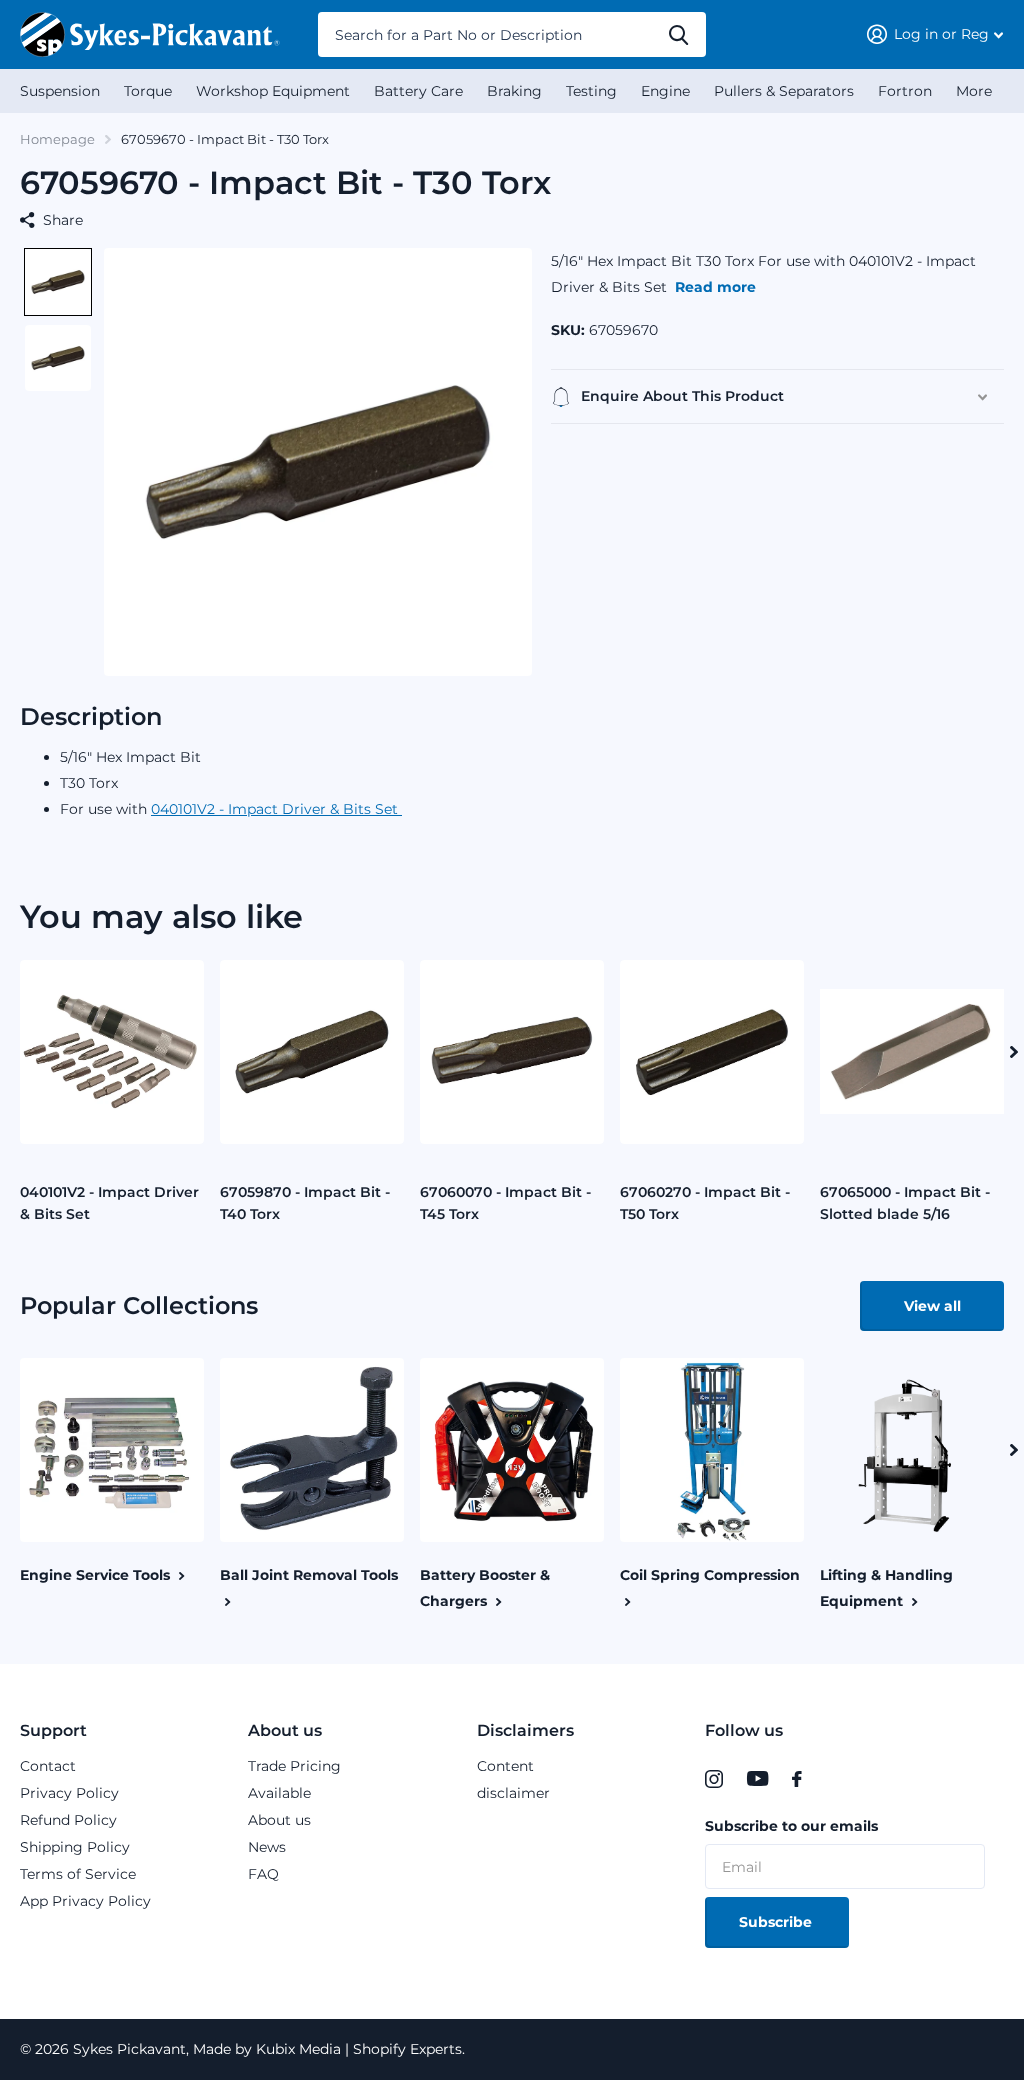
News (267, 1847)
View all (932, 1306)
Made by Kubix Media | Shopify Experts (325, 2049)
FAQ (263, 1874)
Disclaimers (525, 1730)
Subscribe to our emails (791, 1826)
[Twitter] (832, 1779)
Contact (48, 1766)
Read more (715, 287)
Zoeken (678, 34)
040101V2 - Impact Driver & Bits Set (276, 809)
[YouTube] (757, 1779)
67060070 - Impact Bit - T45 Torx (505, 1203)
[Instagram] (714, 1779)
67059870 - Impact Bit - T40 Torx (305, 1203)
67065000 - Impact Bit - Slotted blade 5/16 (905, 1203)
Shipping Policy (75, 1847)
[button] (58, 282)
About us (285, 1730)
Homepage (57, 139)
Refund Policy (68, 1820)
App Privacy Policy (85, 1901)
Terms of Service (78, 1874)
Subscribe (777, 1922)
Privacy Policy (69, 1793)
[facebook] (797, 1779)
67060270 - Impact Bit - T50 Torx (705, 1203)
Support (53, 1730)
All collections (60, 91)
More (974, 91)
